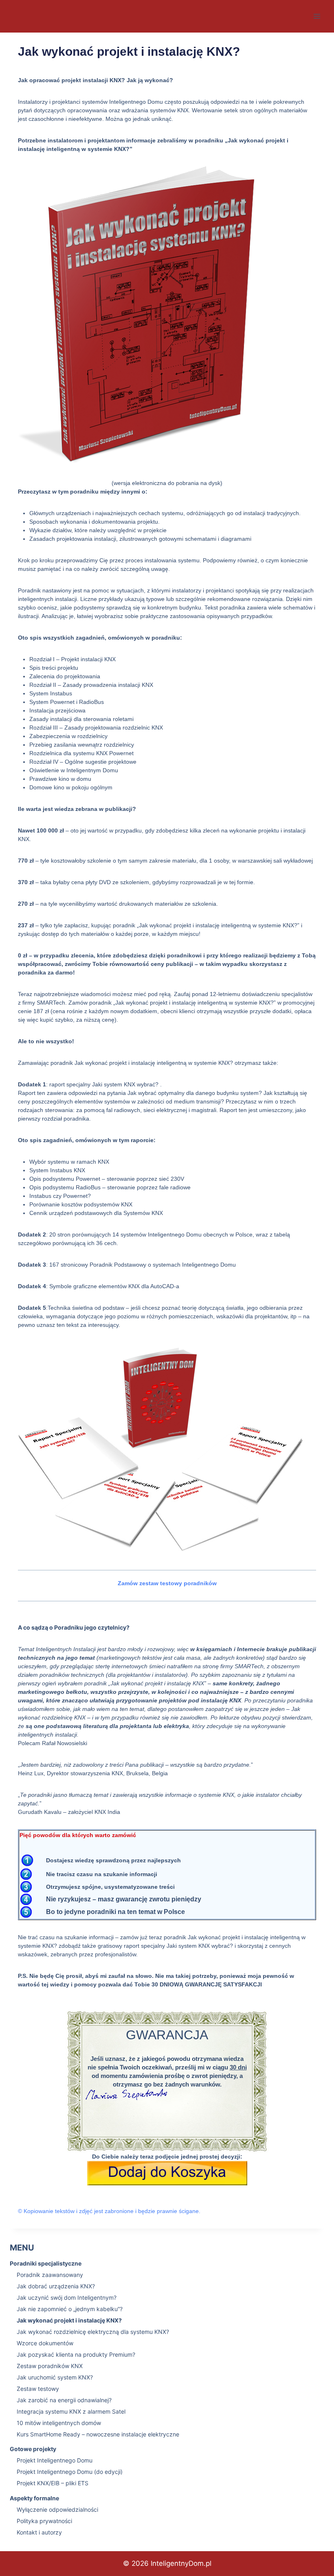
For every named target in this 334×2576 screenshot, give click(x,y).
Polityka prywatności (44, 2521)
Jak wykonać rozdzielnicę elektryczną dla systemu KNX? (93, 2332)
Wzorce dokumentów (45, 2343)
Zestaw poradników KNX (50, 2366)
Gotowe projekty (33, 2449)
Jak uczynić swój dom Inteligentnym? (67, 2297)
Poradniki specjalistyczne (46, 2263)
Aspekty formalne (34, 2498)
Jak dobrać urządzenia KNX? (56, 2286)
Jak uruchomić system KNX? (55, 2377)
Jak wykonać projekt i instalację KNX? (69, 2320)
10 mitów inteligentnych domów (59, 2423)
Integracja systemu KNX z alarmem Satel (71, 2411)
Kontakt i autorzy (39, 2532)
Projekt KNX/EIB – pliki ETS (53, 2483)
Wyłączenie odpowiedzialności (57, 2509)
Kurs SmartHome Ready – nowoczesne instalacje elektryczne (98, 2434)
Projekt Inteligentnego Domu (55, 2460)
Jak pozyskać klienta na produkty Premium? (76, 2354)
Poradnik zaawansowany (50, 2275)
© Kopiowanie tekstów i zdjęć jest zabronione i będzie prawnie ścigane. (109, 2211)
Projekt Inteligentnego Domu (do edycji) (70, 2472)
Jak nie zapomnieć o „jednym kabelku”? (70, 2309)
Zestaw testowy (38, 2389)
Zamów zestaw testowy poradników (167, 1583)
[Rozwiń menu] (317, 16)
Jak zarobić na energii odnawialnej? (64, 2400)
